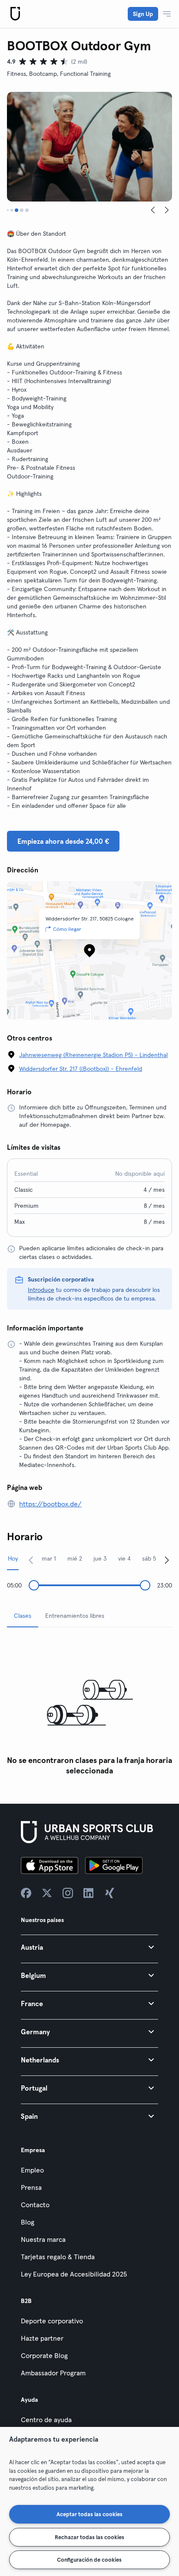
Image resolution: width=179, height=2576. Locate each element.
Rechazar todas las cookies (89, 2537)
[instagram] (68, 1893)
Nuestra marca (43, 2239)
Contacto (35, 2205)
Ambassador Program (53, 2373)
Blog (28, 2222)
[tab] (8, 210)
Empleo (32, 2170)
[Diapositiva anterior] (153, 210)
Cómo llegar (67, 929)
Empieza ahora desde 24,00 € (63, 841)
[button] (89, 1947)
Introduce (41, 1290)
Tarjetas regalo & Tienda (58, 2257)
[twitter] (47, 1893)
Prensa (31, 2187)
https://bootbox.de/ (50, 1504)
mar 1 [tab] (49, 1558)
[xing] (109, 1893)
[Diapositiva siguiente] (167, 210)
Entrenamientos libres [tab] (75, 1616)
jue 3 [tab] (100, 1558)
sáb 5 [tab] (149, 1558)
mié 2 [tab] (75, 1558)
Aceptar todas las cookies (89, 2514)
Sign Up (143, 14)
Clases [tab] (23, 1616)
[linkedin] (89, 1893)
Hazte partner (42, 2338)
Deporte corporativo (52, 2321)
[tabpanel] (89, 1707)
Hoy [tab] (13, 1558)
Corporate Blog (44, 2355)
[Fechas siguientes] (167, 1560)
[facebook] (26, 1893)
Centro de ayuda (46, 2420)
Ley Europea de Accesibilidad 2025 (74, 2274)
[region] (89, 2501)
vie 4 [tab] (124, 1558)
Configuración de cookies (89, 2560)
